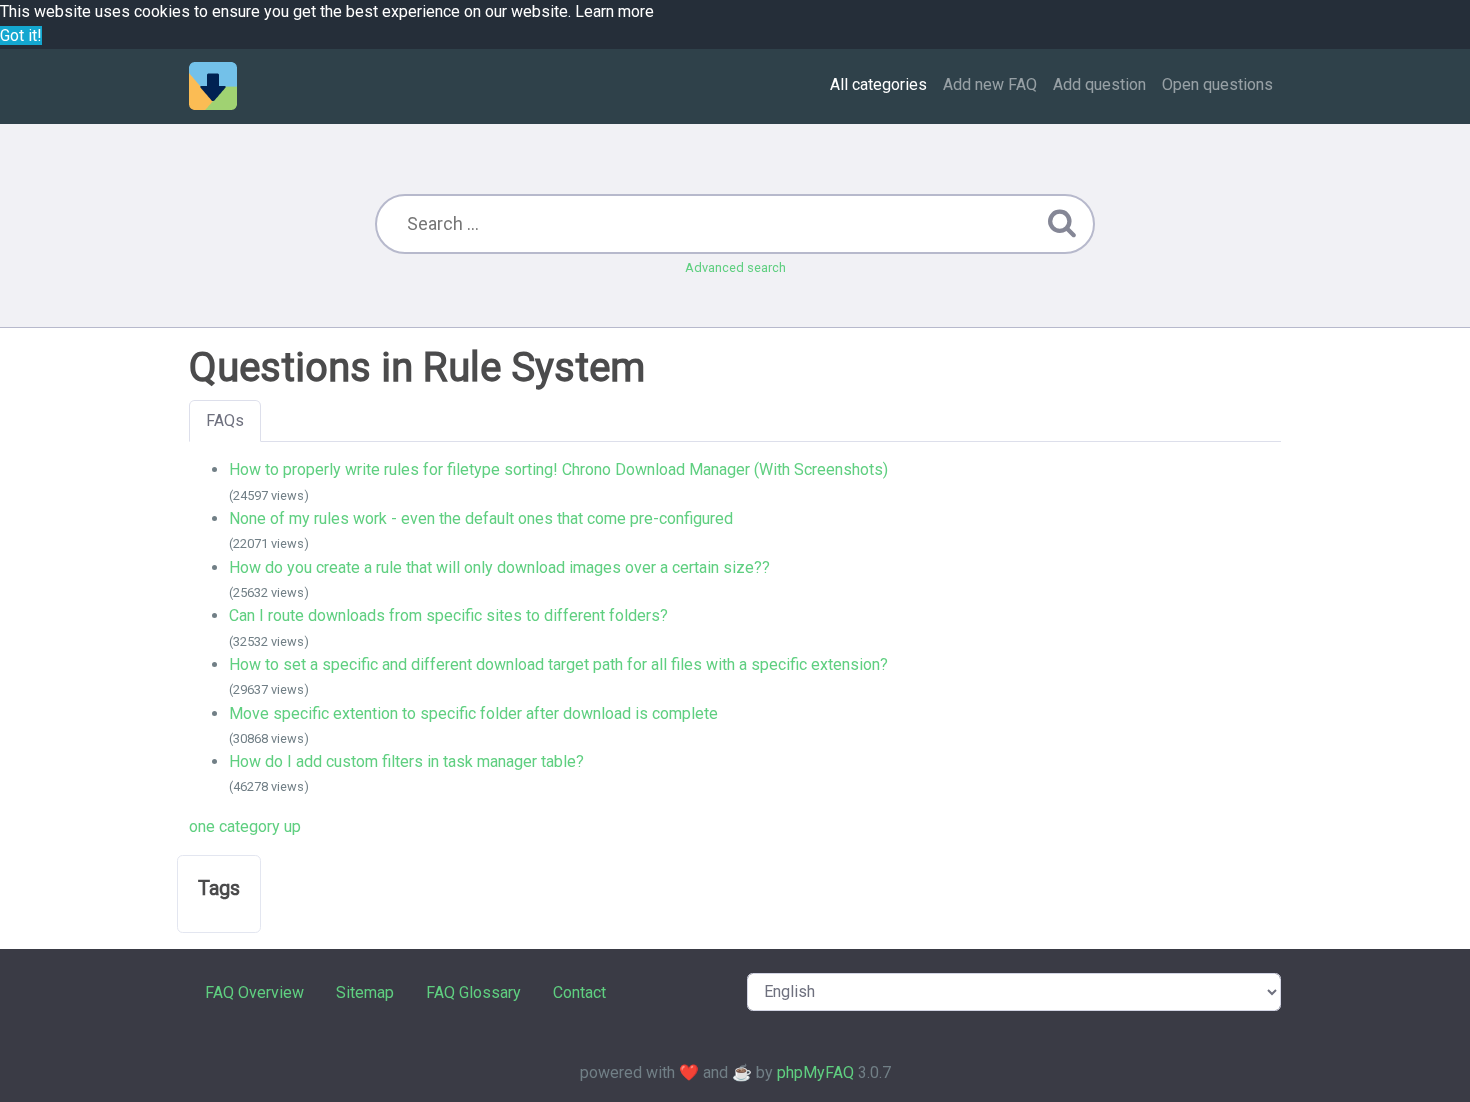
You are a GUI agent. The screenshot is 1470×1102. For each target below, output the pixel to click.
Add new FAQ (990, 84)
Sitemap (365, 992)
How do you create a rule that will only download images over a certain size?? (499, 567)
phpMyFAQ (815, 1072)
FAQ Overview (254, 992)
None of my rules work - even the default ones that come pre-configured (481, 518)
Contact (579, 992)
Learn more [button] (614, 11)
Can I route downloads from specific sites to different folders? (448, 615)
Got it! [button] (21, 35)
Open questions (1217, 84)
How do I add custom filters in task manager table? (406, 761)
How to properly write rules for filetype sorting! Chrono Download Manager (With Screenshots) (558, 469)
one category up (245, 826)
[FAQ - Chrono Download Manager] (213, 86)
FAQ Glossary (473, 992)
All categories (878, 84)
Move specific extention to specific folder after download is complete (473, 713)
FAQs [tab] (225, 420)
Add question (1099, 84)
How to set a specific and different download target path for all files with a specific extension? (558, 664)
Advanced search (735, 267)
